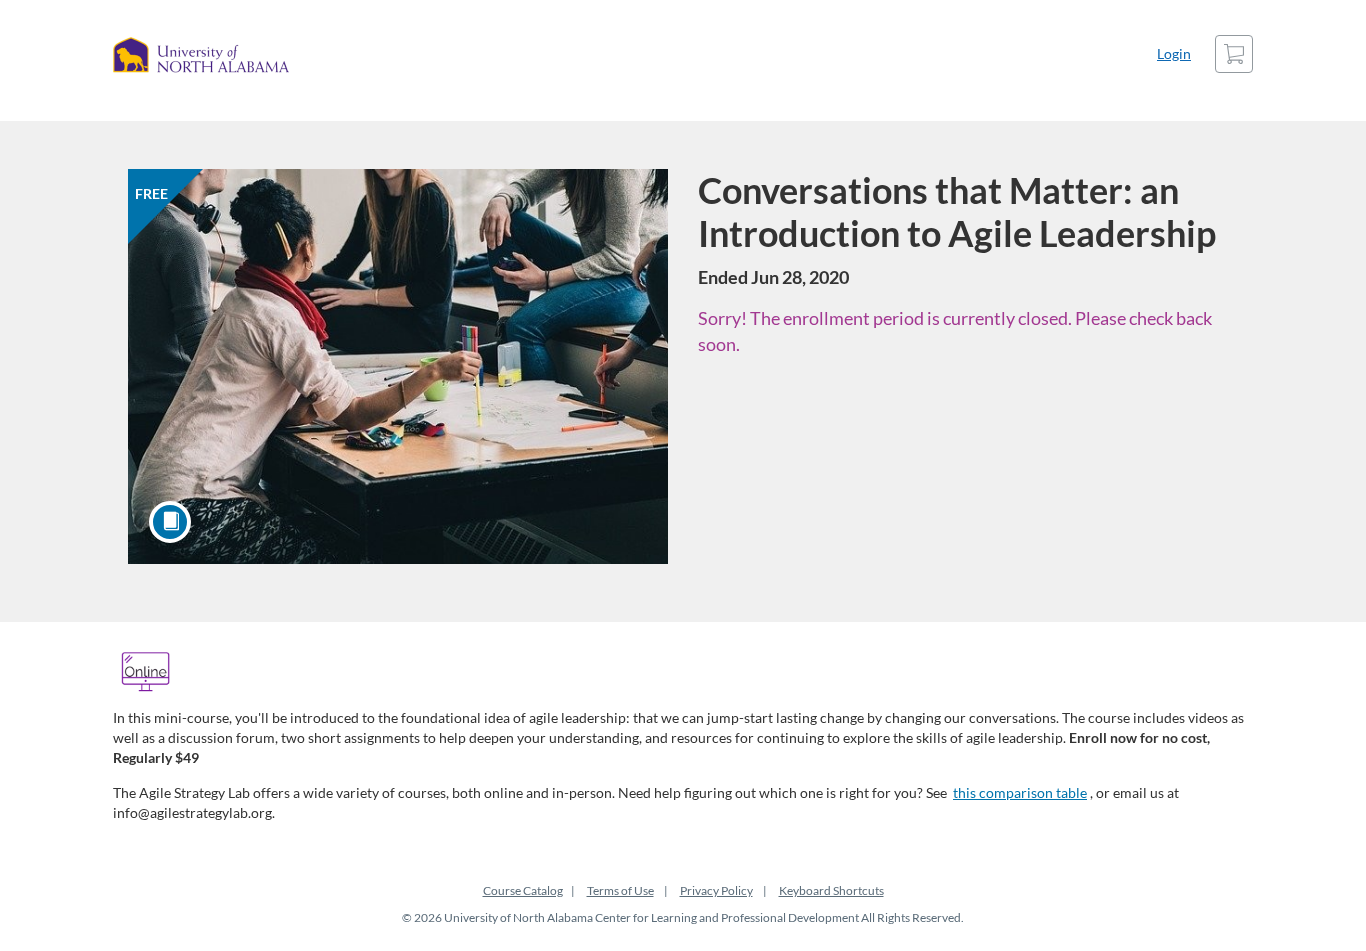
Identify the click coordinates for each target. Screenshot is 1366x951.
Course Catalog (523, 890)
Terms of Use (620, 890)
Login (1174, 53)
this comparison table (1020, 792)
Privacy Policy (716, 890)
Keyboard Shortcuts (831, 890)
